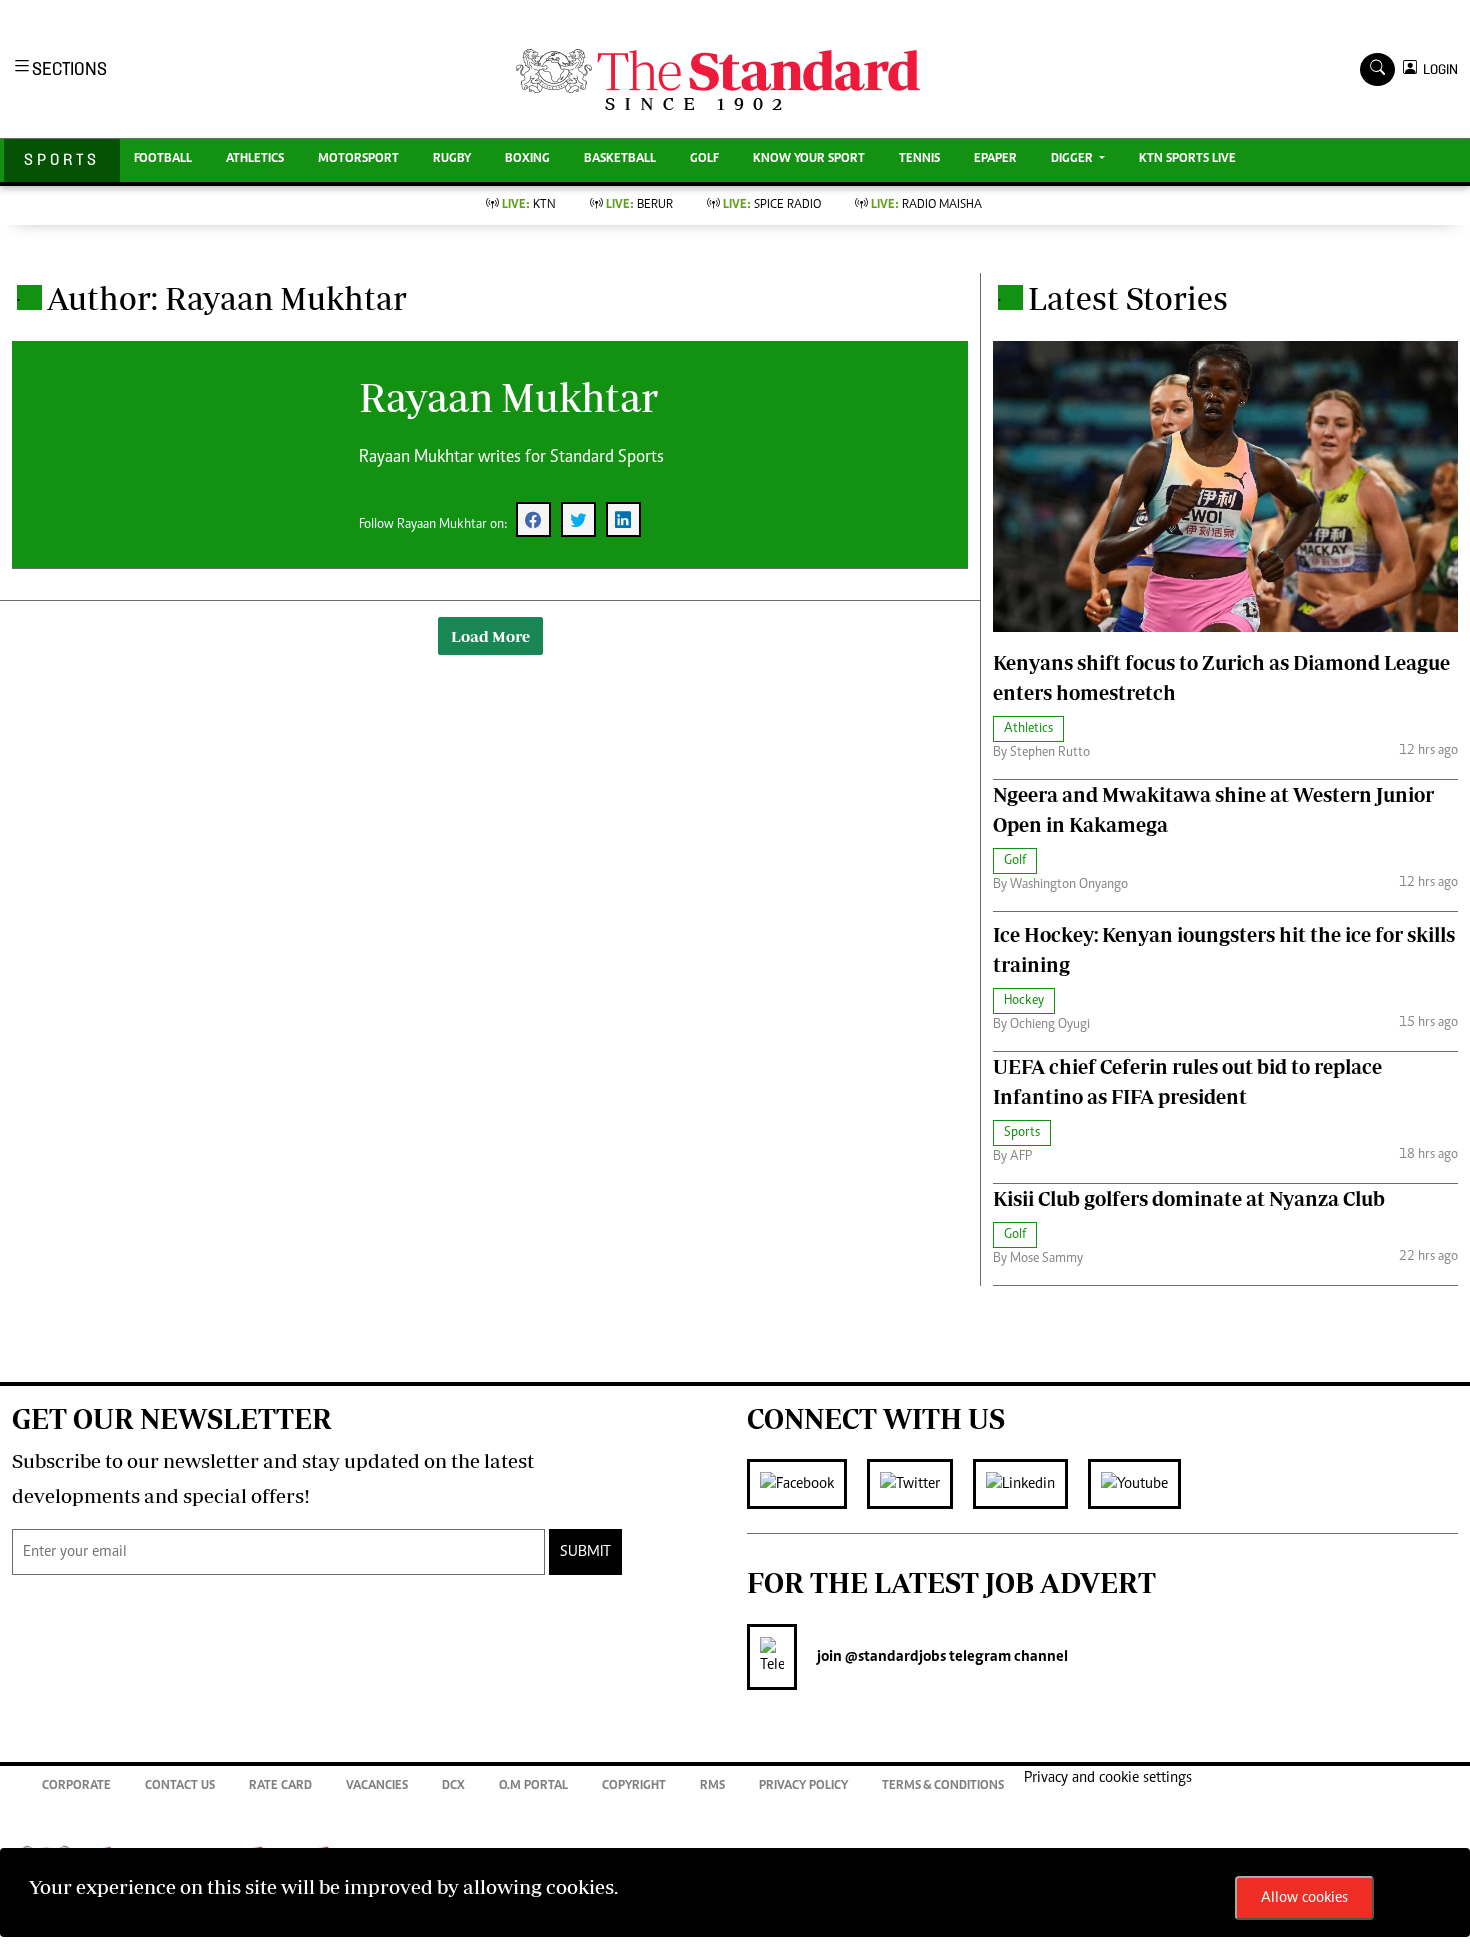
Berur (639, 205)
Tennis (919, 159)
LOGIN (1437, 69)
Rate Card (280, 1786)
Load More (490, 636)
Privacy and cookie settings (1108, 1778)
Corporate (76, 1786)
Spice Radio (772, 205)
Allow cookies (1304, 1898)
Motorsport (358, 159)
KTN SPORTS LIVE (1187, 159)
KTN (529, 205)
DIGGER (1073, 159)
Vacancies (377, 1786)
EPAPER (995, 159)
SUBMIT (585, 1552)
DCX (453, 1786)
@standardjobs (894, 1657)
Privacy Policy (803, 1786)
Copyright (634, 1786)
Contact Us (180, 1786)
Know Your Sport (809, 159)
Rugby (452, 159)
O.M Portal (533, 1786)
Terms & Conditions (943, 1786)
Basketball (620, 159)
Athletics (255, 159)
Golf (704, 159)
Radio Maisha (926, 205)
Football (163, 159)
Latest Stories (1128, 298)
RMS (712, 1786)
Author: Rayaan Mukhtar (227, 298)
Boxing (527, 159)
